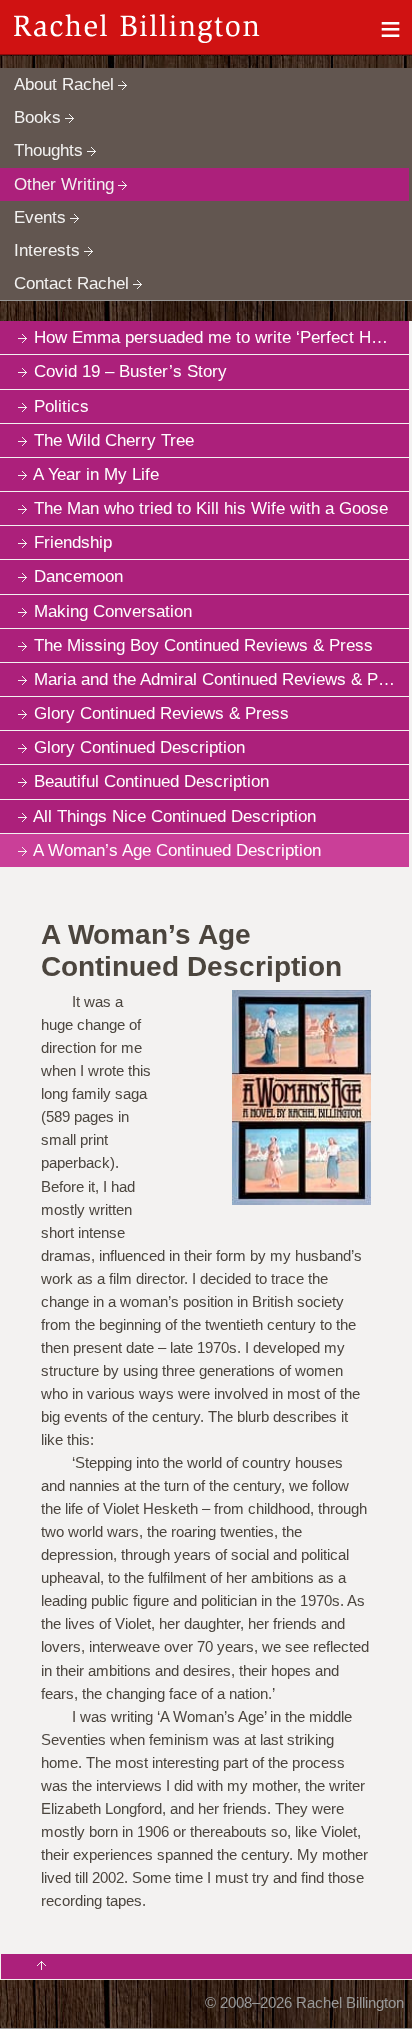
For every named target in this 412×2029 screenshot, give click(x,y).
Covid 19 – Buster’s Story (130, 371)
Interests (47, 250)
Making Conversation (113, 611)
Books (37, 117)
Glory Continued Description (139, 747)
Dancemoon (78, 576)
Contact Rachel (71, 283)
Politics (61, 406)
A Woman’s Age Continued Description (177, 850)
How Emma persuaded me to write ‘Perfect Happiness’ (221, 337)
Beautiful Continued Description (151, 781)
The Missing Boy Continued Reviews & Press (203, 645)
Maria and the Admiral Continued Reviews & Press (221, 679)
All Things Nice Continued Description (174, 816)
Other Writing (64, 184)
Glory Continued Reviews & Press (161, 713)
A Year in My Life (96, 474)
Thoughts (48, 150)
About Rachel (64, 84)
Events (40, 217)
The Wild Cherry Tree (114, 440)
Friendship (73, 542)
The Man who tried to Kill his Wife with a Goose (211, 508)
